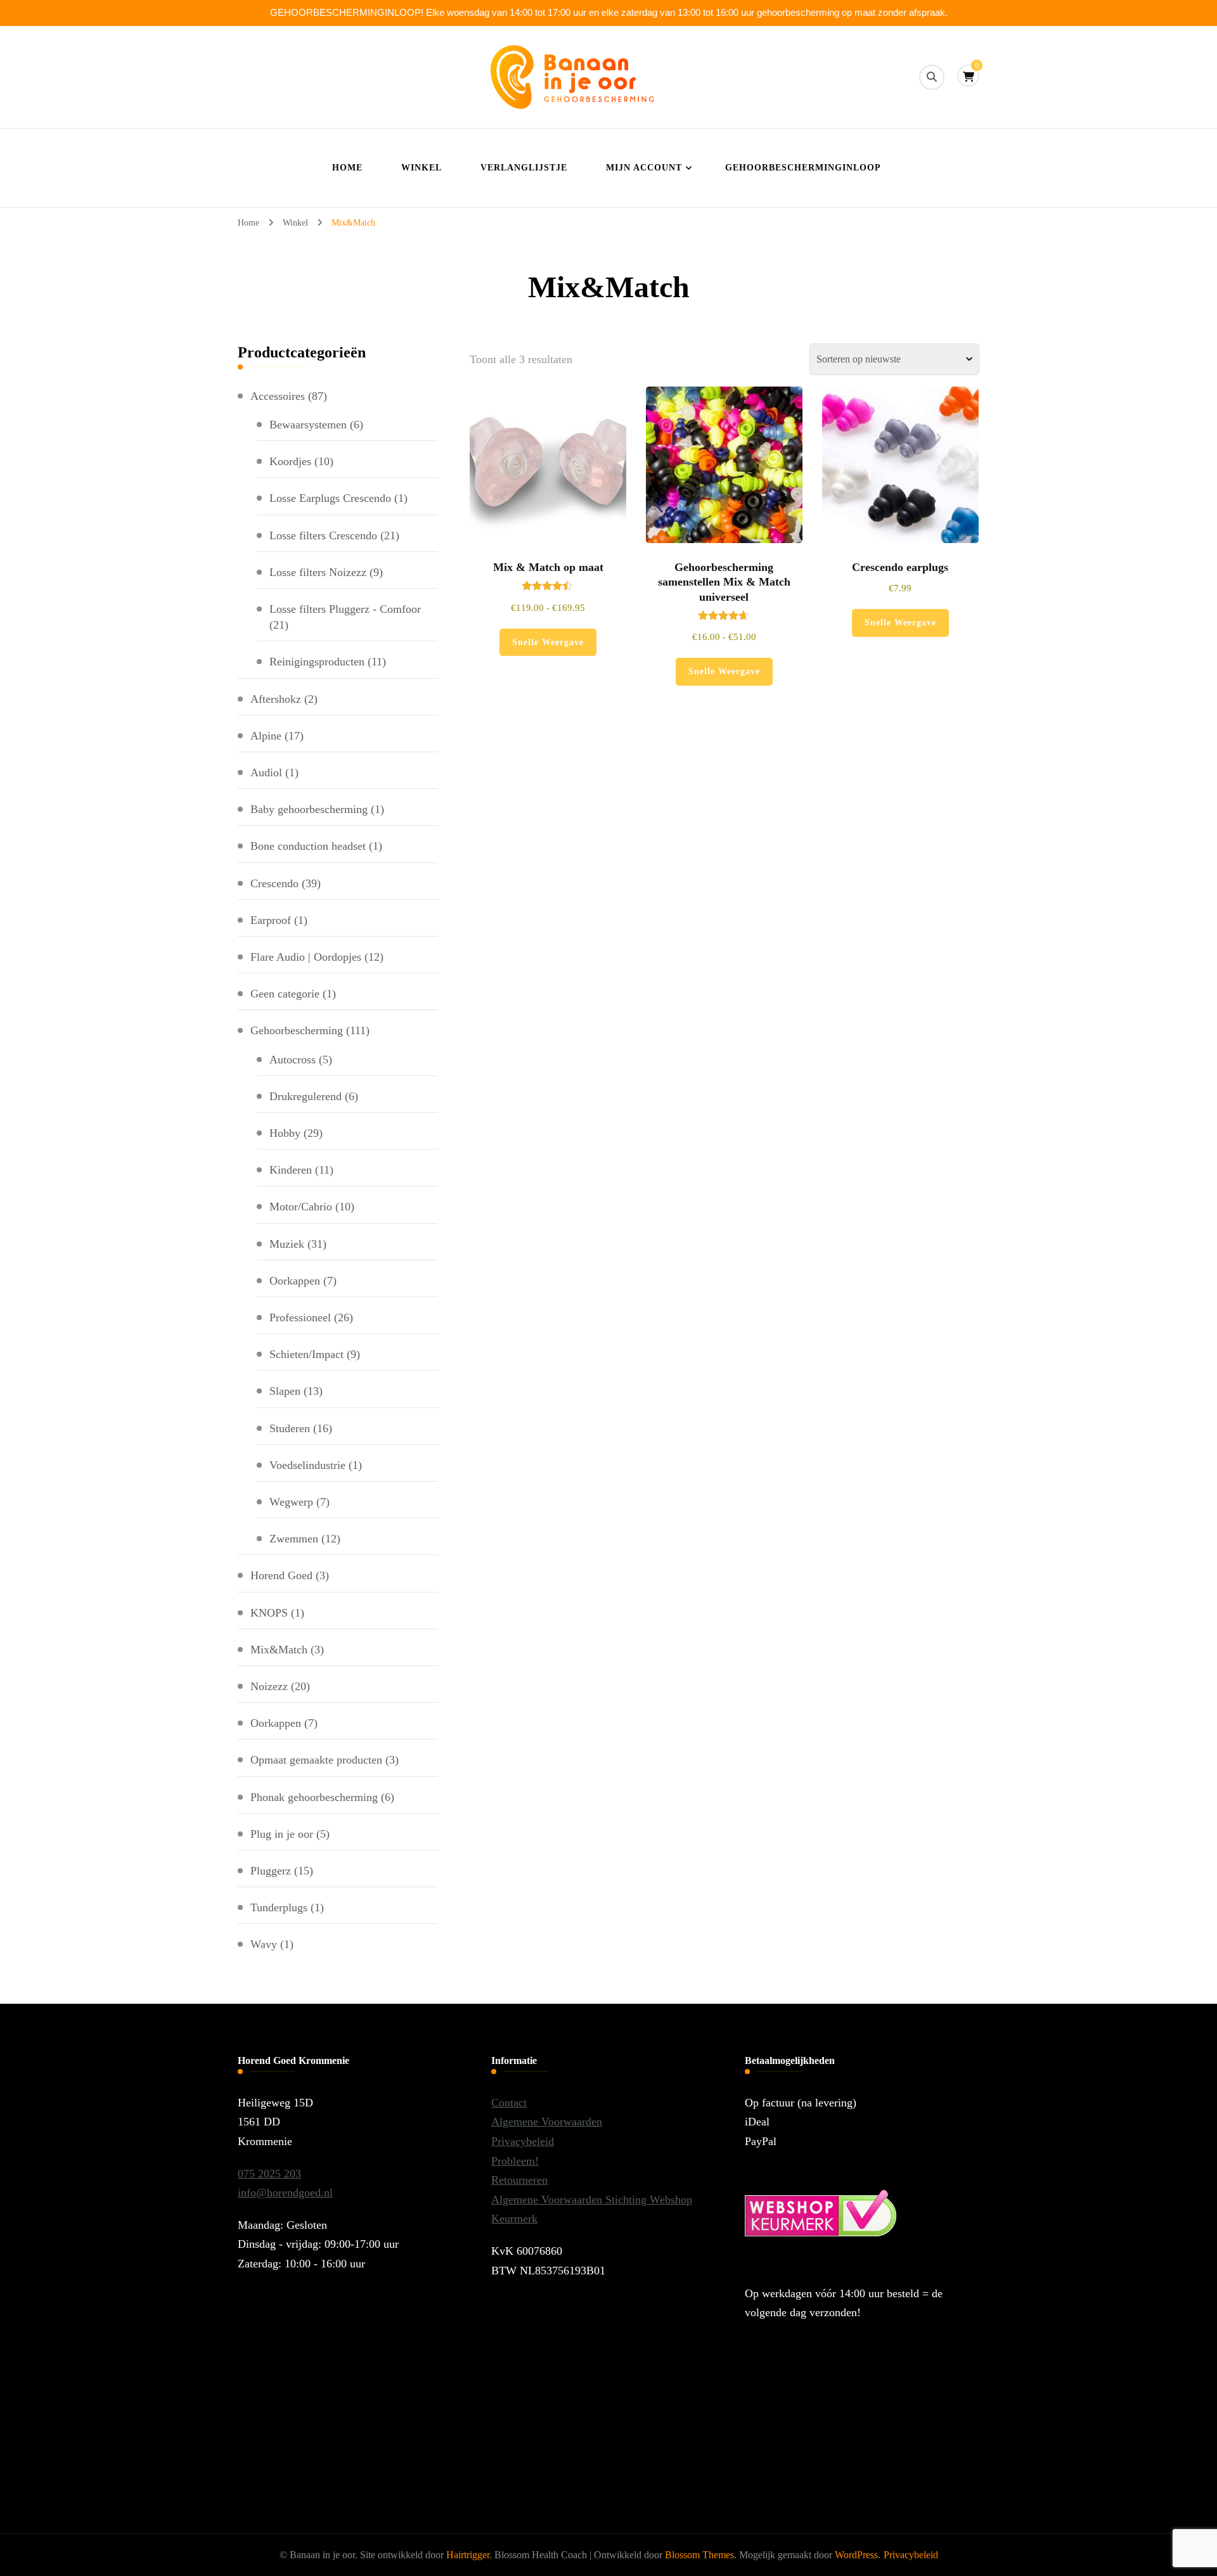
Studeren (290, 1428)
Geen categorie (285, 994)
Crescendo (274, 883)
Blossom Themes (699, 2555)
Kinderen (291, 1170)
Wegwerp (291, 1502)
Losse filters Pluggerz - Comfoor (345, 609)
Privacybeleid (523, 2141)
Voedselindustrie (307, 1465)
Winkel (422, 168)
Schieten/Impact (306, 1354)
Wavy (264, 1944)
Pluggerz (271, 1871)
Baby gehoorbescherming (309, 809)
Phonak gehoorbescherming (314, 1797)
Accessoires (278, 396)
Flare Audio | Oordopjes (306, 957)
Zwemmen (294, 1539)
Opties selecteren (548, 503)
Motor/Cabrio (301, 1207)
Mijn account (644, 168)
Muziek (287, 1244)
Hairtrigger (468, 2555)
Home (347, 168)
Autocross (293, 1060)
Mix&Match (279, 1650)
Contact (509, 2103)
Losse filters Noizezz (318, 572)
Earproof (271, 920)
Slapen (285, 1391)
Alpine (266, 736)
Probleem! (515, 2161)
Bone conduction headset (308, 846)
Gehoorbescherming (297, 1030)
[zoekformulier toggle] (932, 77)
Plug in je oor (282, 1834)
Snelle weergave (548, 642)
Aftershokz (276, 699)
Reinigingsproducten (317, 662)
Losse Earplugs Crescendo (330, 498)
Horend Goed (281, 1575)
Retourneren (519, 2180)
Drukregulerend (306, 1096)
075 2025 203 (269, 2174)
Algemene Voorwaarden (547, 2122)
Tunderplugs (279, 1907)
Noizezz (269, 1686)
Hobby (285, 1133)
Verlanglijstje (524, 168)
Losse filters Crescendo (323, 535)
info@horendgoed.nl (285, 2193)
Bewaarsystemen (308, 425)
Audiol (266, 772)
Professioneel (300, 1317)
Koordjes (290, 461)
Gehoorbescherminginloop (803, 168)
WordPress (856, 2555)
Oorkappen (295, 1281)
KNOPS (269, 1613)
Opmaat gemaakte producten (316, 1760)
